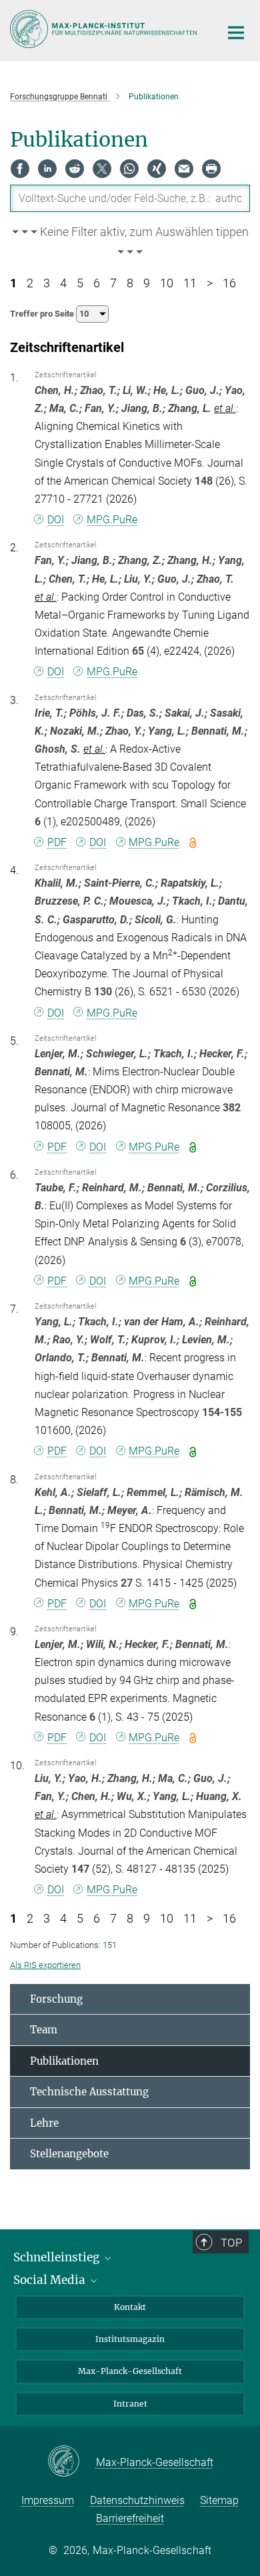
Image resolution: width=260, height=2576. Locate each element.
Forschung (56, 1999)
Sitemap (219, 2500)
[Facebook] (20, 169)
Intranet (130, 2404)
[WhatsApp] (129, 169)
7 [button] (113, 283)
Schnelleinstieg (58, 2257)
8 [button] (130, 283)
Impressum (48, 2500)
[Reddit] (75, 169)
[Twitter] (102, 169)
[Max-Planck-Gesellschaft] (72, 2462)
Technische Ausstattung (89, 2092)
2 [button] (30, 283)
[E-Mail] (184, 169)
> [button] (210, 283)
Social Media (51, 2280)
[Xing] (157, 169)
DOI (56, 520)
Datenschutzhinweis (137, 2500)
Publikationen (64, 2061)
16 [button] (229, 283)
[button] (130, 243)
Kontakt (130, 2307)
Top (231, 2243)
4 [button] (63, 283)
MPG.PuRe (112, 520)
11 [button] (190, 283)
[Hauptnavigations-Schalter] (236, 33)
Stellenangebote (69, 2154)
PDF (57, 842)
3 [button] (47, 283)
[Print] (211, 169)
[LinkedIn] (47, 169)
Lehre (44, 2123)
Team (44, 2030)
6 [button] (97, 283)
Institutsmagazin (130, 2339)
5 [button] (80, 283)
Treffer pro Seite (43, 314)
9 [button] (147, 283)
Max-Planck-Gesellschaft (130, 2371)
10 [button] (167, 283)
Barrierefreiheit (130, 2518)
